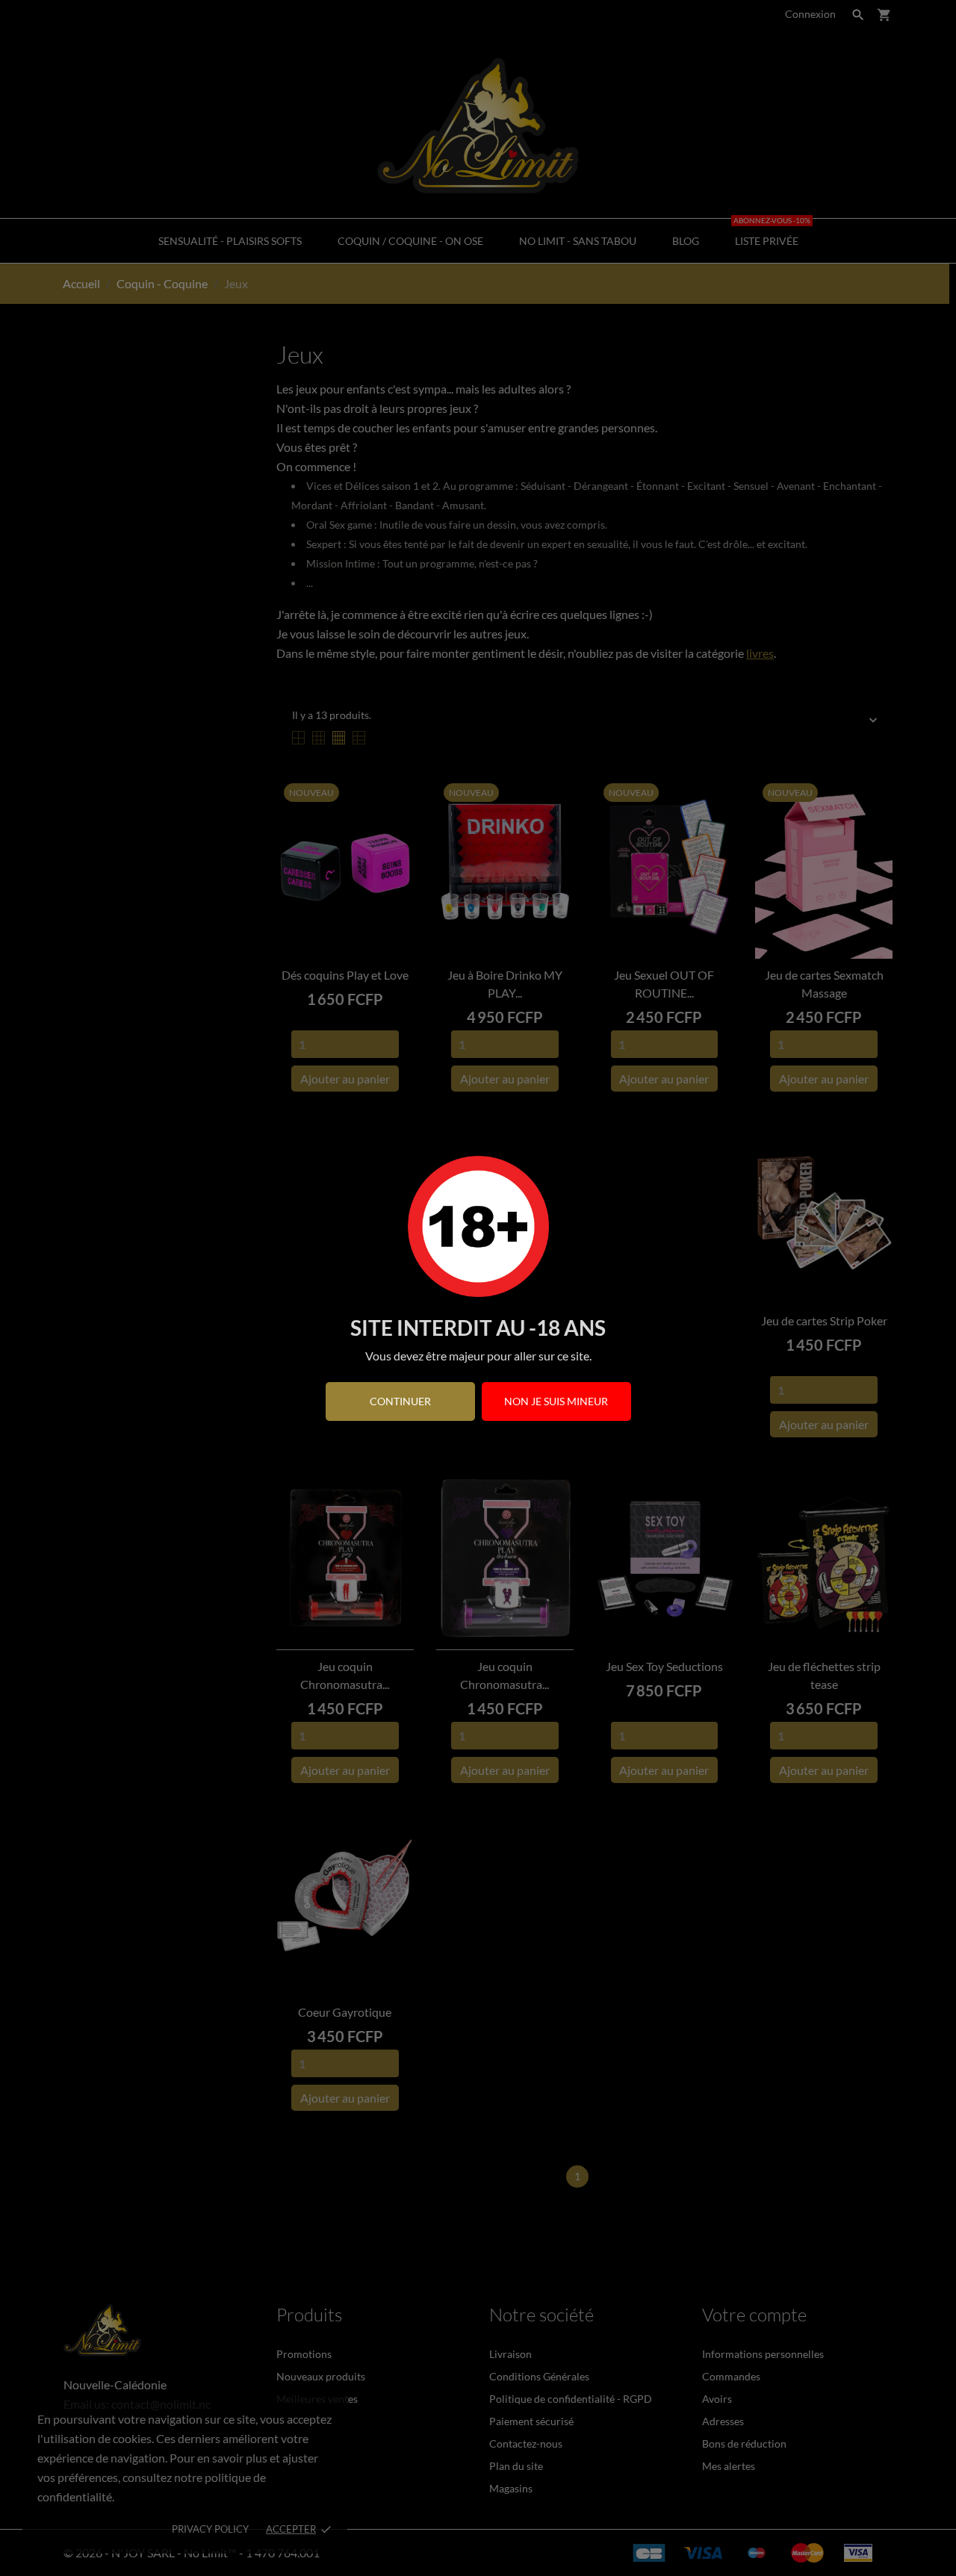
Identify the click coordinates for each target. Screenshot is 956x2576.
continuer (400, 1401)
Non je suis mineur (556, 1401)
